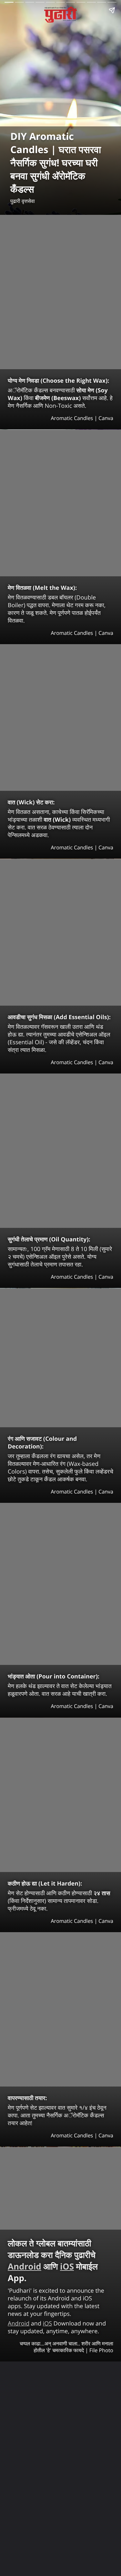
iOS (67, 2266)
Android (25, 2266)
